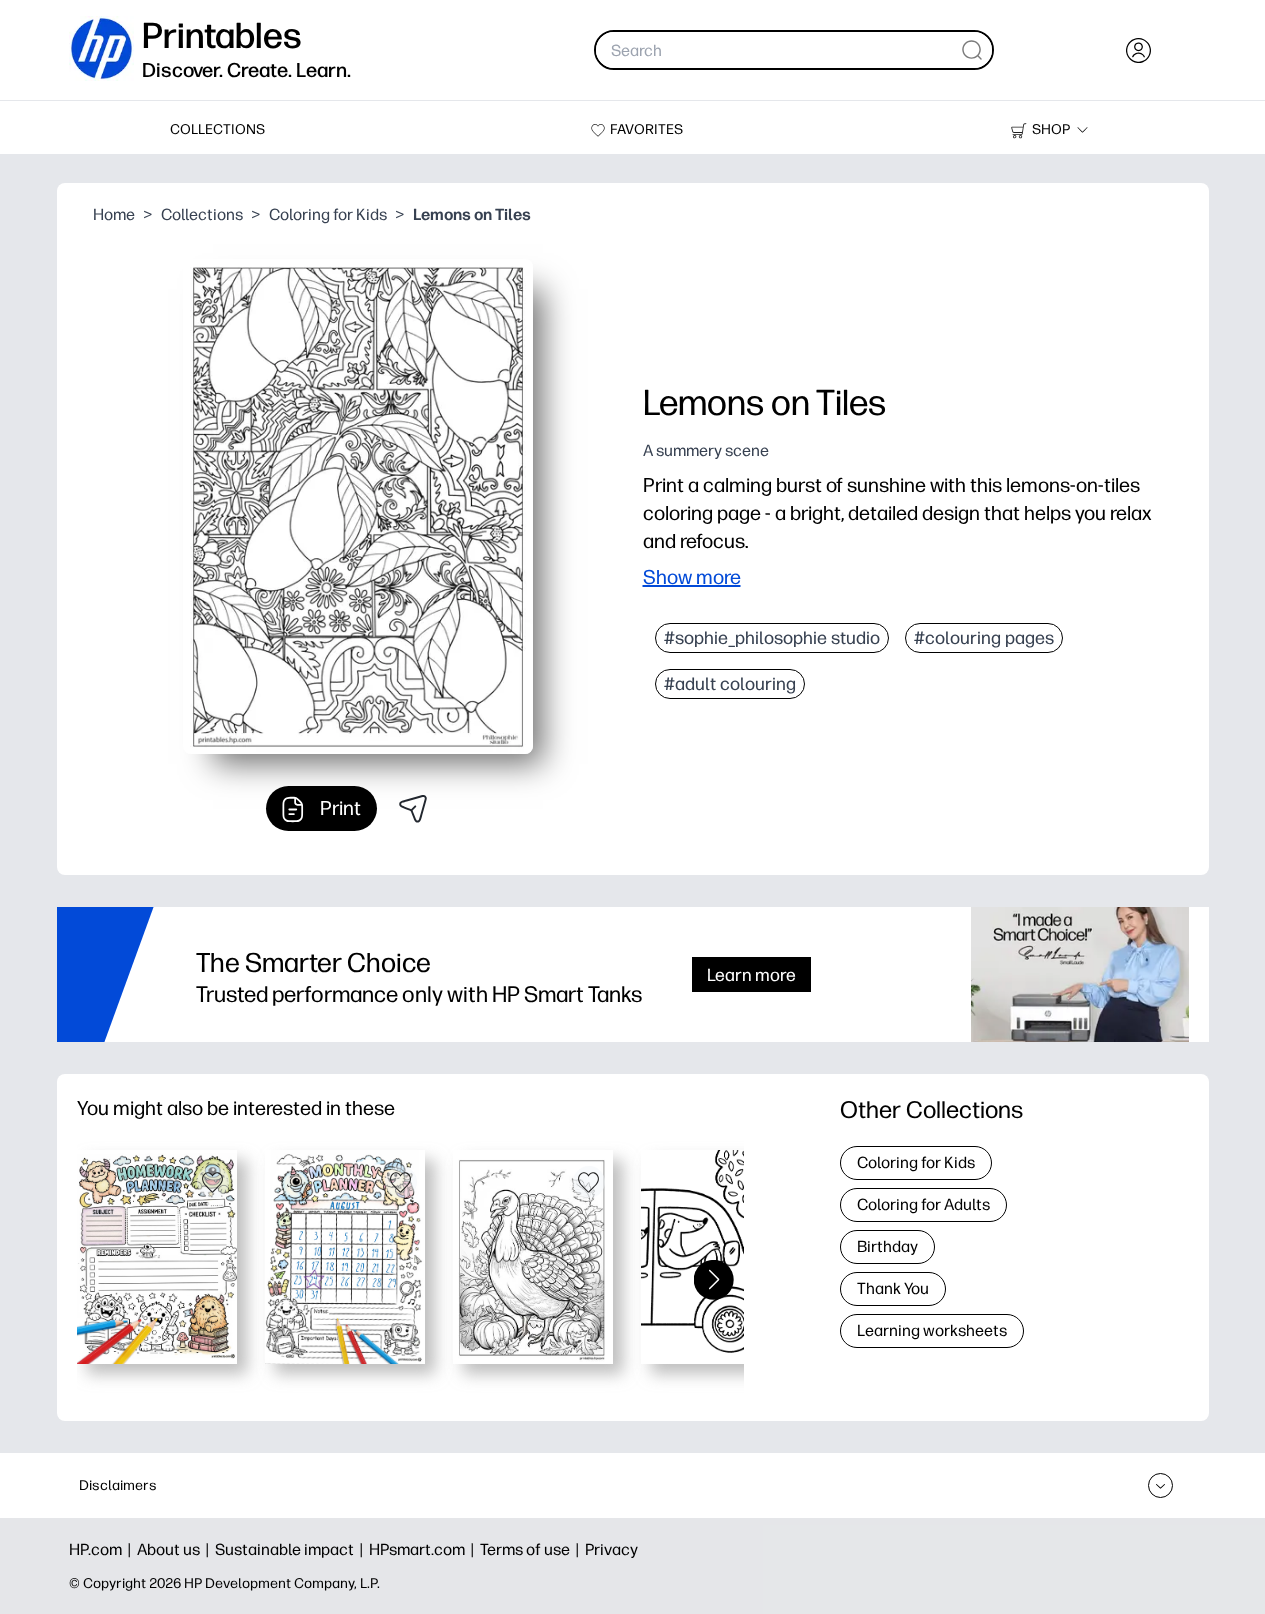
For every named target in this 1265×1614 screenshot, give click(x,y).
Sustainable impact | (292, 1549)
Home (114, 214)
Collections (202, 214)
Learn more (751, 974)
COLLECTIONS (217, 129)
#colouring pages (984, 638)
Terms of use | (532, 1549)
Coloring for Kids (328, 214)
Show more (692, 577)
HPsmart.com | (424, 1549)
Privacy (611, 1549)
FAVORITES (646, 129)
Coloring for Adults (923, 1204)
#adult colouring (730, 684)
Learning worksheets (932, 1330)
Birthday (887, 1246)
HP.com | (103, 1549)
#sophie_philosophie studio (772, 638)
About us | (176, 1549)
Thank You (893, 1288)
